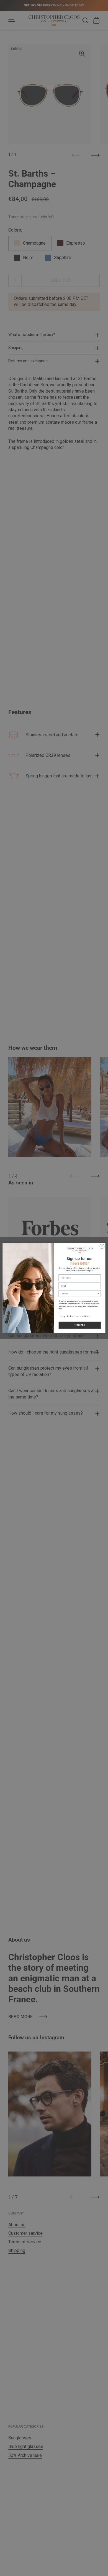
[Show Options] (98, 1294)
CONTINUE (80, 1325)
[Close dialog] (102, 1246)
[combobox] (79, 1294)
